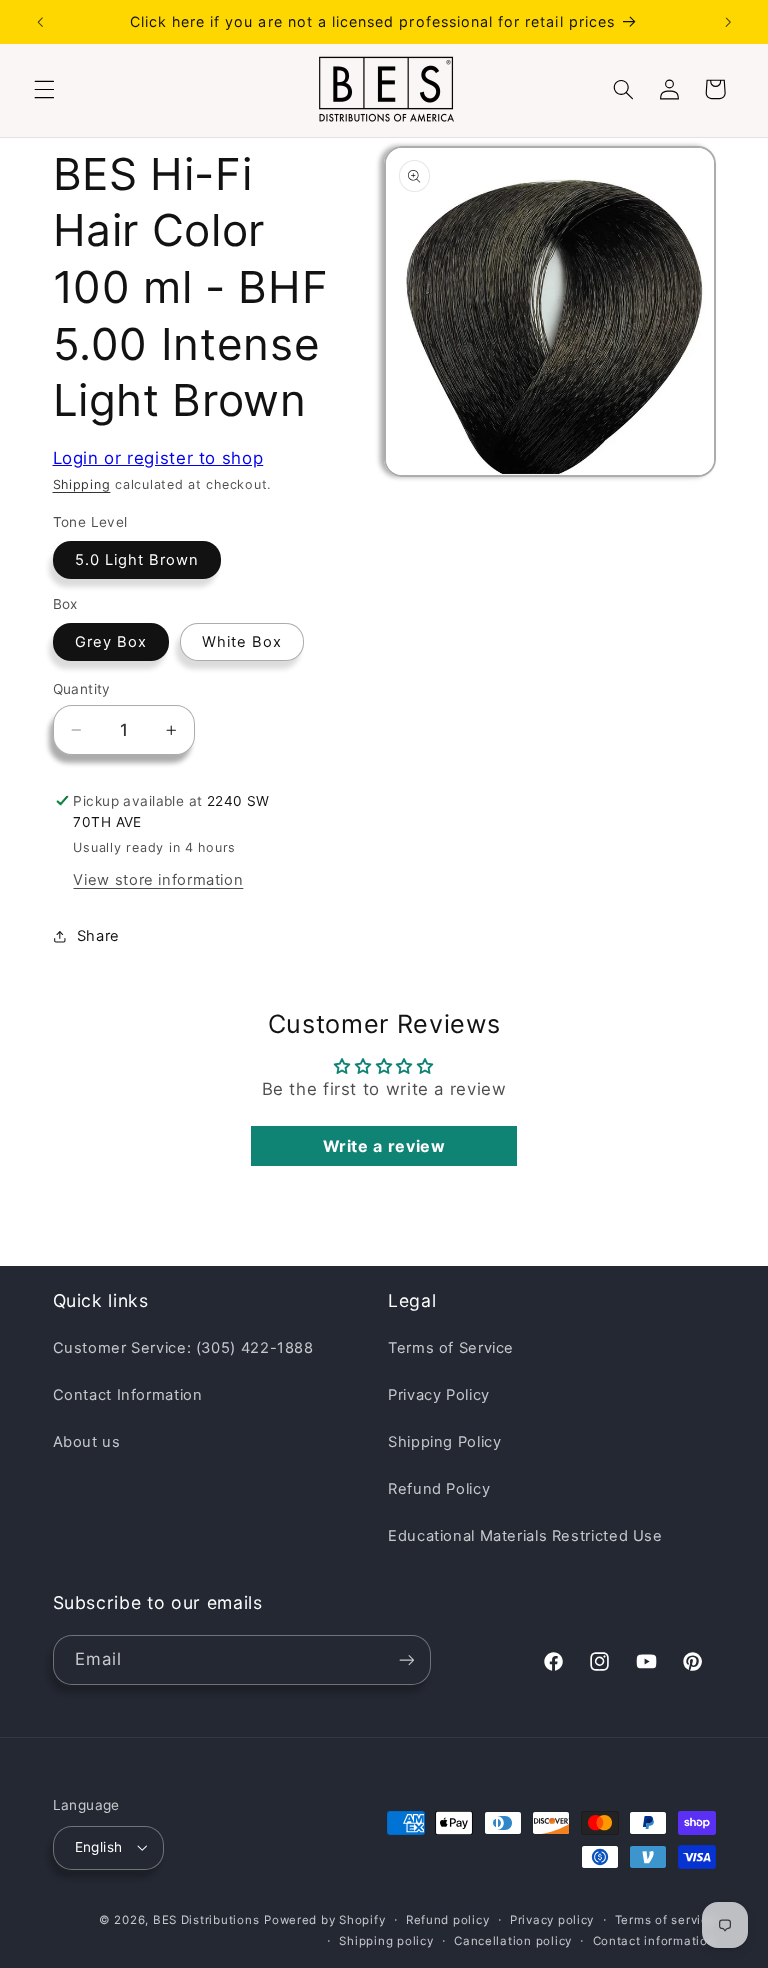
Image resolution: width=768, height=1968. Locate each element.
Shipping (82, 484)
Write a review (384, 1146)
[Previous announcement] (40, 22)
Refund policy (448, 1920)
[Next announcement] (728, 22)
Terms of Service (451, 1348)
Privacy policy (552, 1920)
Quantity (82, 689)
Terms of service (665, 1920)
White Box (242, 642)
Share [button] (98, 936)
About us (87, 1442)
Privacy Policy (439, 1395)
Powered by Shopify (324, 1920)
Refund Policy (439, 1489)
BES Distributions (206, 1920)
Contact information (654, 1941)
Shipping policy (386, 1941)
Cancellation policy (513, 1941)
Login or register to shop (158, 458)
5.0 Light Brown (137, 560)
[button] (44, 89)
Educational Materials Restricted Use (525, 1536)
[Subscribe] (406, 1659)
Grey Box (111, 642)
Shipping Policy (444, 1442)
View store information (158, 880)
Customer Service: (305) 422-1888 (183, 1348)
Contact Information (128, 1395)
